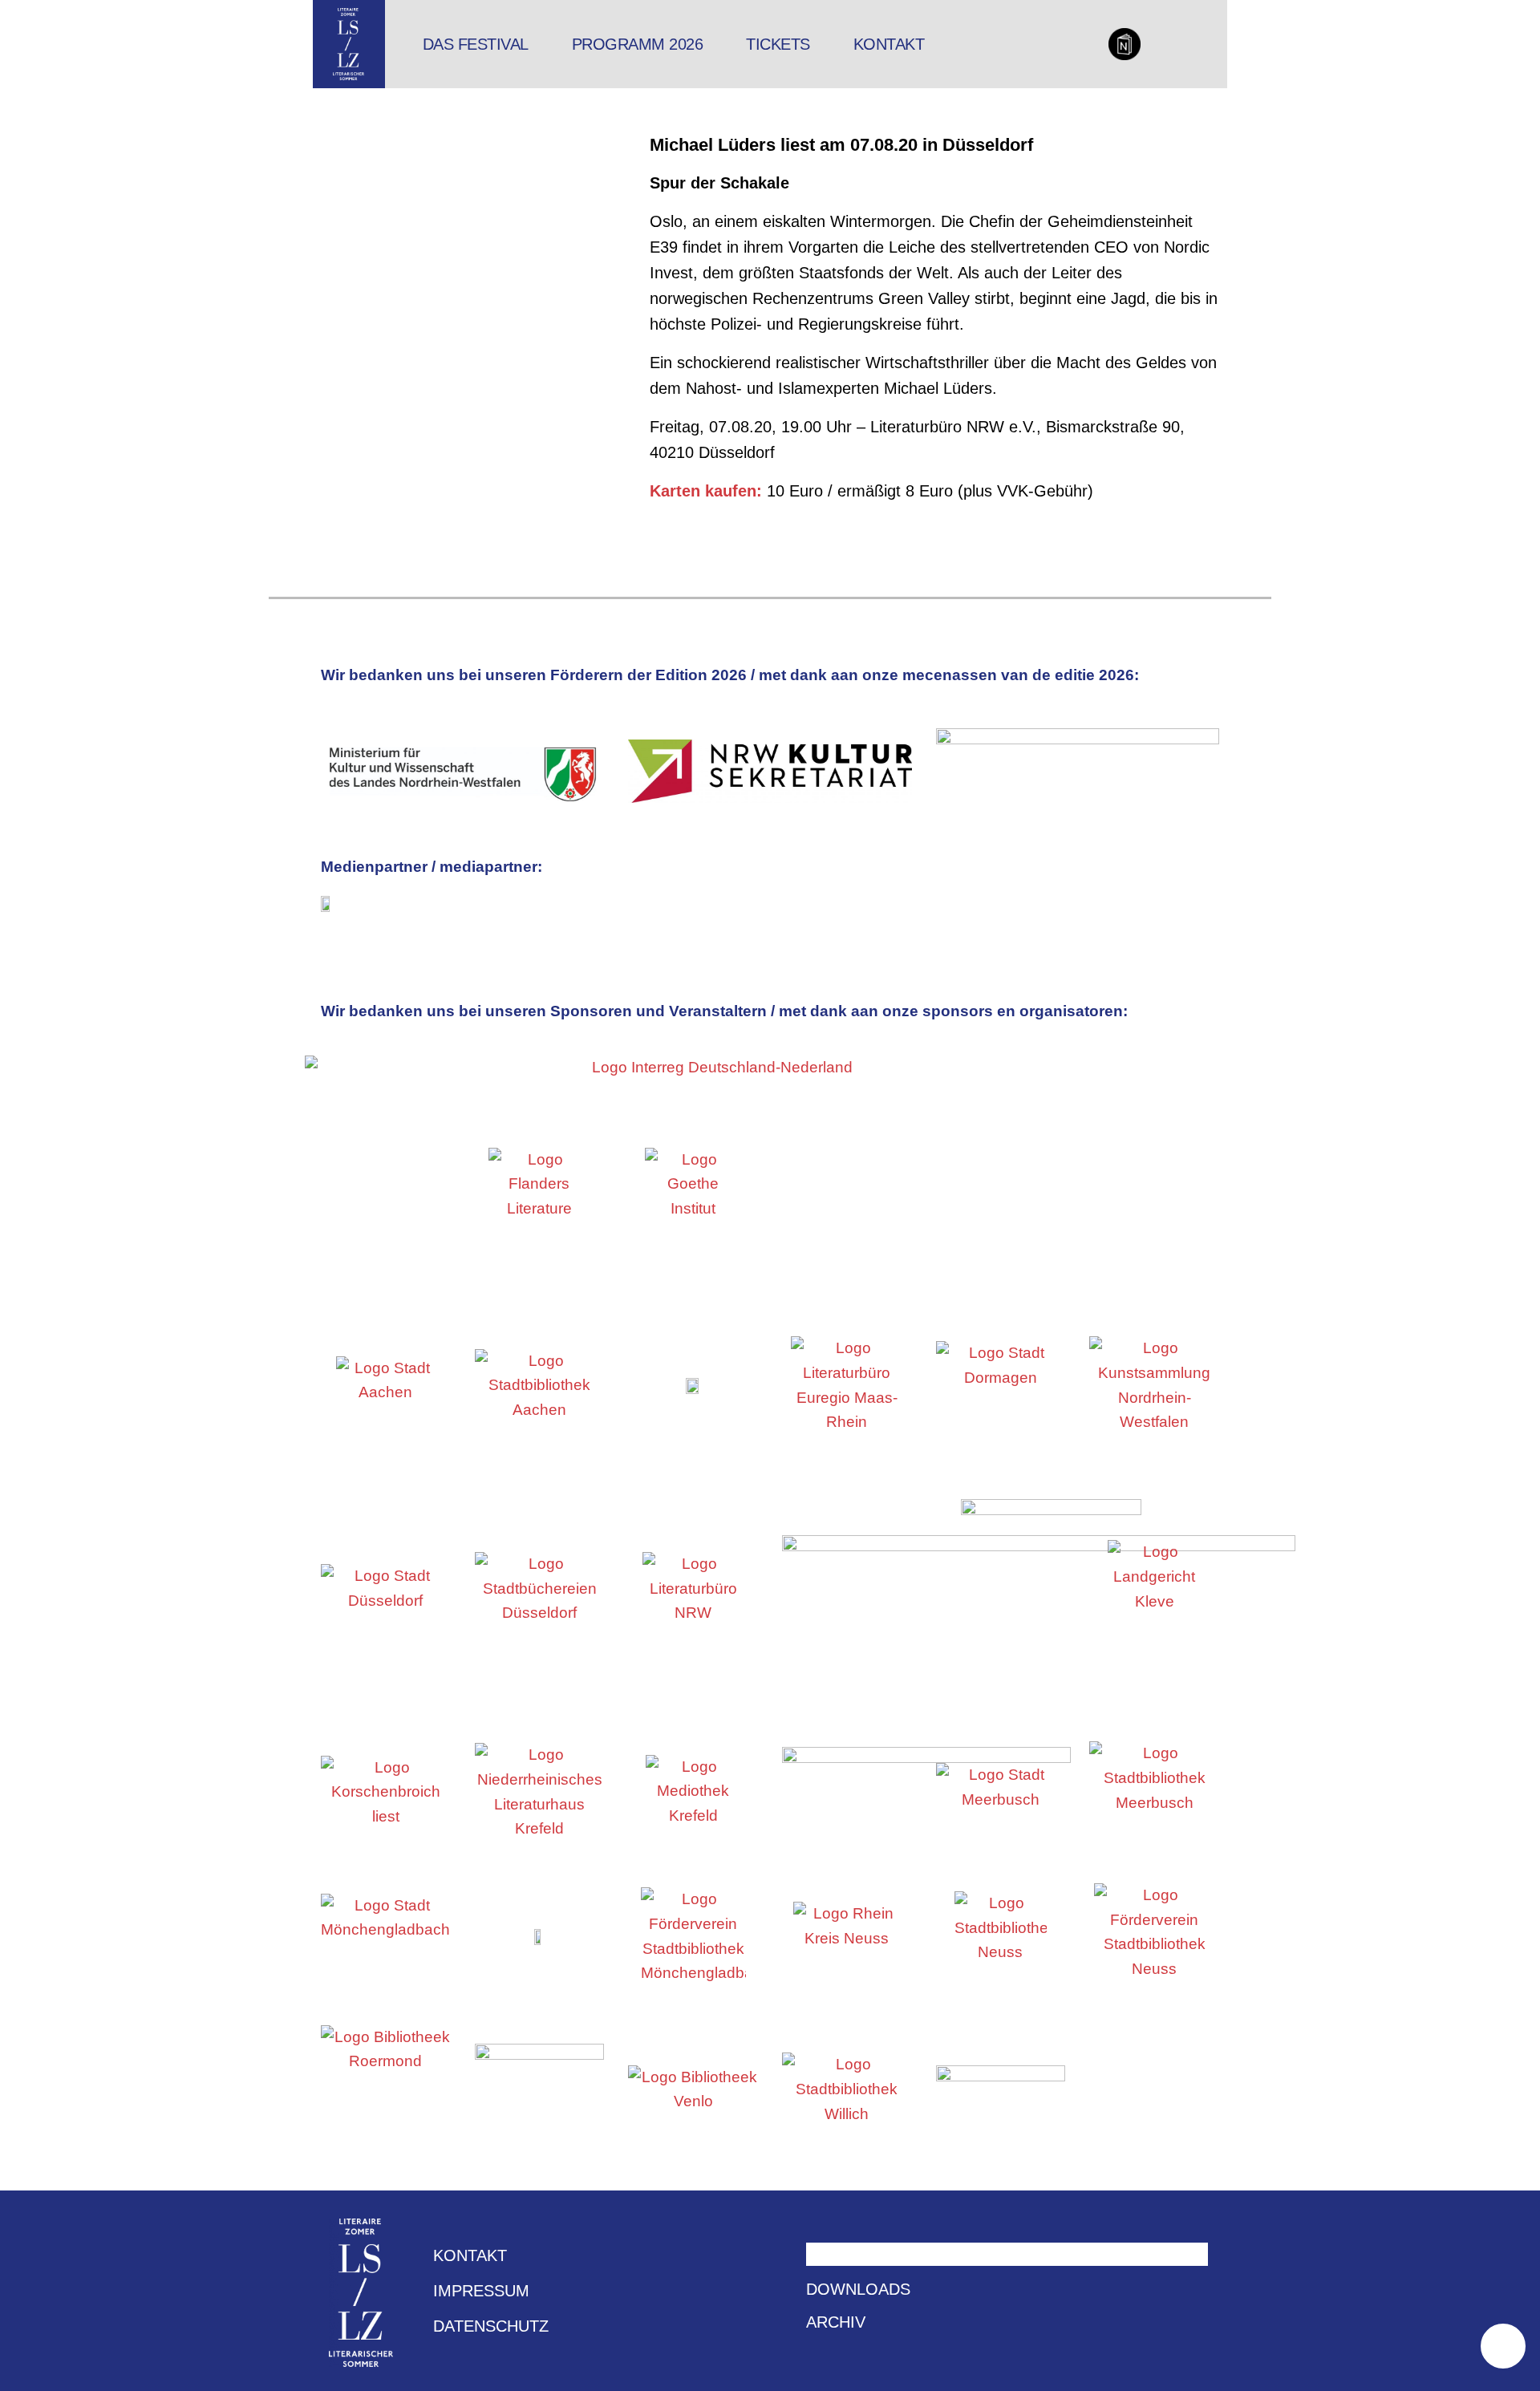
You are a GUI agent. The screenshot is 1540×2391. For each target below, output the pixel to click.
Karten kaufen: (706, 491)
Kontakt (889, 44)
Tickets (778, 44)
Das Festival (476, 44)
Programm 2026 (638, 44)
